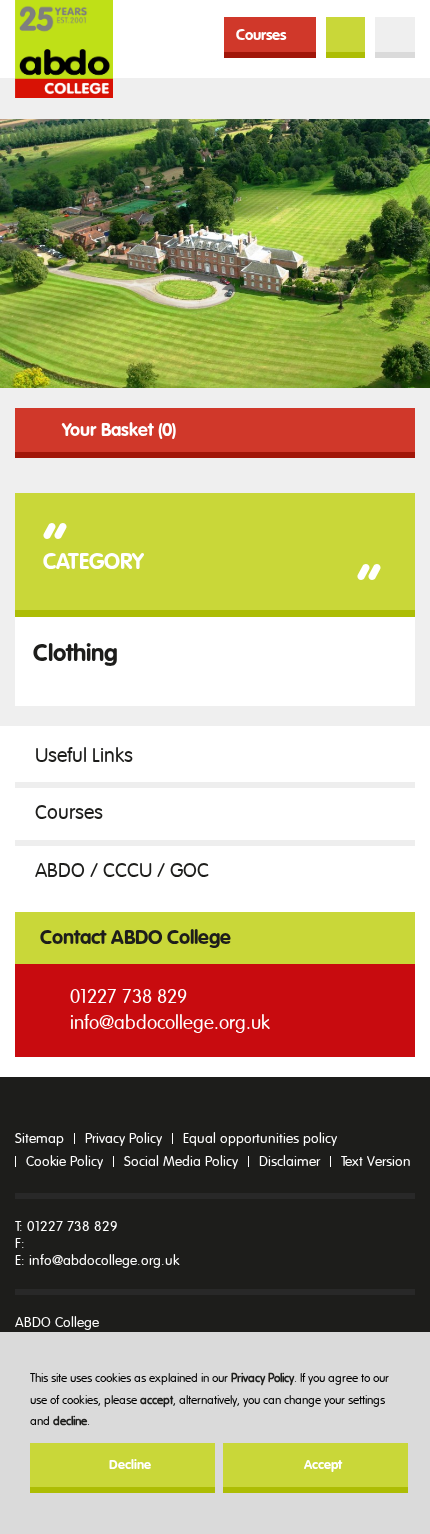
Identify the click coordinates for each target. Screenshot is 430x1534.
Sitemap (39, 1138)
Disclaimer (289, 1161)
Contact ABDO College (135, 937)
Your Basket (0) (119, 430)
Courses (261, 35)
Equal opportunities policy (260, 1138)
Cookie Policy (64, 1161)
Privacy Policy (262, 1378)
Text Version (376, 1161)
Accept (323, 1465)
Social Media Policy (181, 1161)
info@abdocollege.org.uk (170, 1023)
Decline (130, 1465)
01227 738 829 (128, 997)
